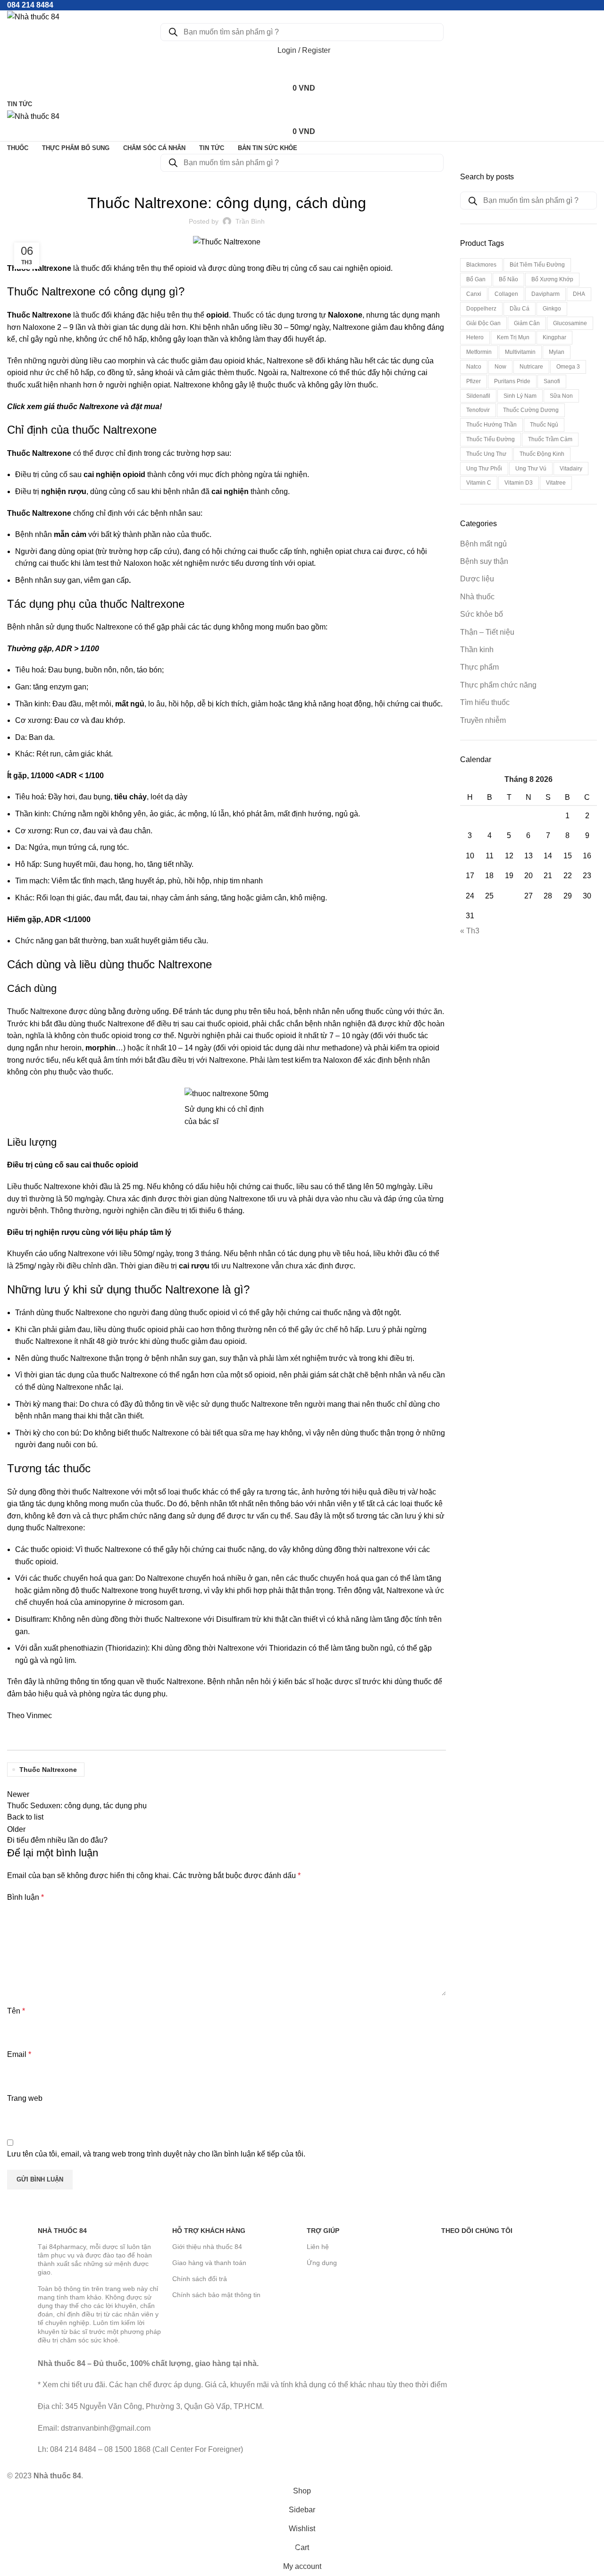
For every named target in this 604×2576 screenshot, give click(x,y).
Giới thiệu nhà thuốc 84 (207, 2247)
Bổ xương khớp (552, 279)
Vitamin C (479, 483)
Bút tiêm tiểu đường (537, 265)
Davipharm (545, 294)
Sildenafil (478, 396)
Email (19, 2054)
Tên (16, 2011)
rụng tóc (113, 847)
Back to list (25, 1817)
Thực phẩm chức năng (498, 685)
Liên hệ (318, 2247)
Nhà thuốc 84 (62, 2231)
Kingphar (554, 337)
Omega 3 (568, 367)
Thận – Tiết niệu (487, 632)
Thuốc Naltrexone (39, 268)
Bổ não (508, 279)
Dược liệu (477, 579)
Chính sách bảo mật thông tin (216, 2295)
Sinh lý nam (520, 396)
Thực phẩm (479, 667)
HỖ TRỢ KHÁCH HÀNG (209, 2231)
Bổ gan (476, 279)
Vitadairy (571, 469)
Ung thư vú (531, 469)
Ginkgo (552, 309)
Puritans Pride (512, 381)
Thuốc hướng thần (491, 425)
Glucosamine (570, 323)
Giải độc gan (483, 323)
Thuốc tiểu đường (491, 439)
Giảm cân (527, 323)
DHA (579, 294)
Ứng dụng (322, 2263)
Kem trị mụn (513, 337)
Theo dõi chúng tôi (477, 2231)
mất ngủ (130, 704)
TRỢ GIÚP (323, 2231)
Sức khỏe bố (482, 614)
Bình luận (25, 1897)
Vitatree (556, 483)
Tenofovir (478, 410)
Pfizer (474, 381)
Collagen (506, 294)
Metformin (479, 352)
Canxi (474, 294)
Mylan (557, 352)
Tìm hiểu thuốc (226, 177)
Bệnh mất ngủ (483, 544)
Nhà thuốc (477, 597)
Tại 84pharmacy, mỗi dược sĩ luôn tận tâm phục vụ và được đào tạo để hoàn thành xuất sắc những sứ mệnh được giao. (95, 2260)
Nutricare (531, 367)
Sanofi (552, 381)
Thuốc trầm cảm (550, 439)
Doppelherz (481, 309)
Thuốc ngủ (544, 425)
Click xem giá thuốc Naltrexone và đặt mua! (84, 407)
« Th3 (470, 931)
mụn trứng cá (74, 847)
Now (500, 367)
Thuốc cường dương (531, 410)
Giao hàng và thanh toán (209, 2263)
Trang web (25, 2098)
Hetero (475, 337)
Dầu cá (520, 309)
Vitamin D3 (519, 483)
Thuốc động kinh (542, 454)
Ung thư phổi (484, 469)
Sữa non (561, 396)
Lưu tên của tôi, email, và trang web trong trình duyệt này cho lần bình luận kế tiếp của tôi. (156, 2154)
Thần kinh (477, 650)
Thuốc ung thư (486, 454)
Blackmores (481, 265)
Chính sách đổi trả (200, 2279)
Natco (474, 367)
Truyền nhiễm (483, 720)
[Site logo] (33, 16)
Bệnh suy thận (484, 561)
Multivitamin (520, 352)
